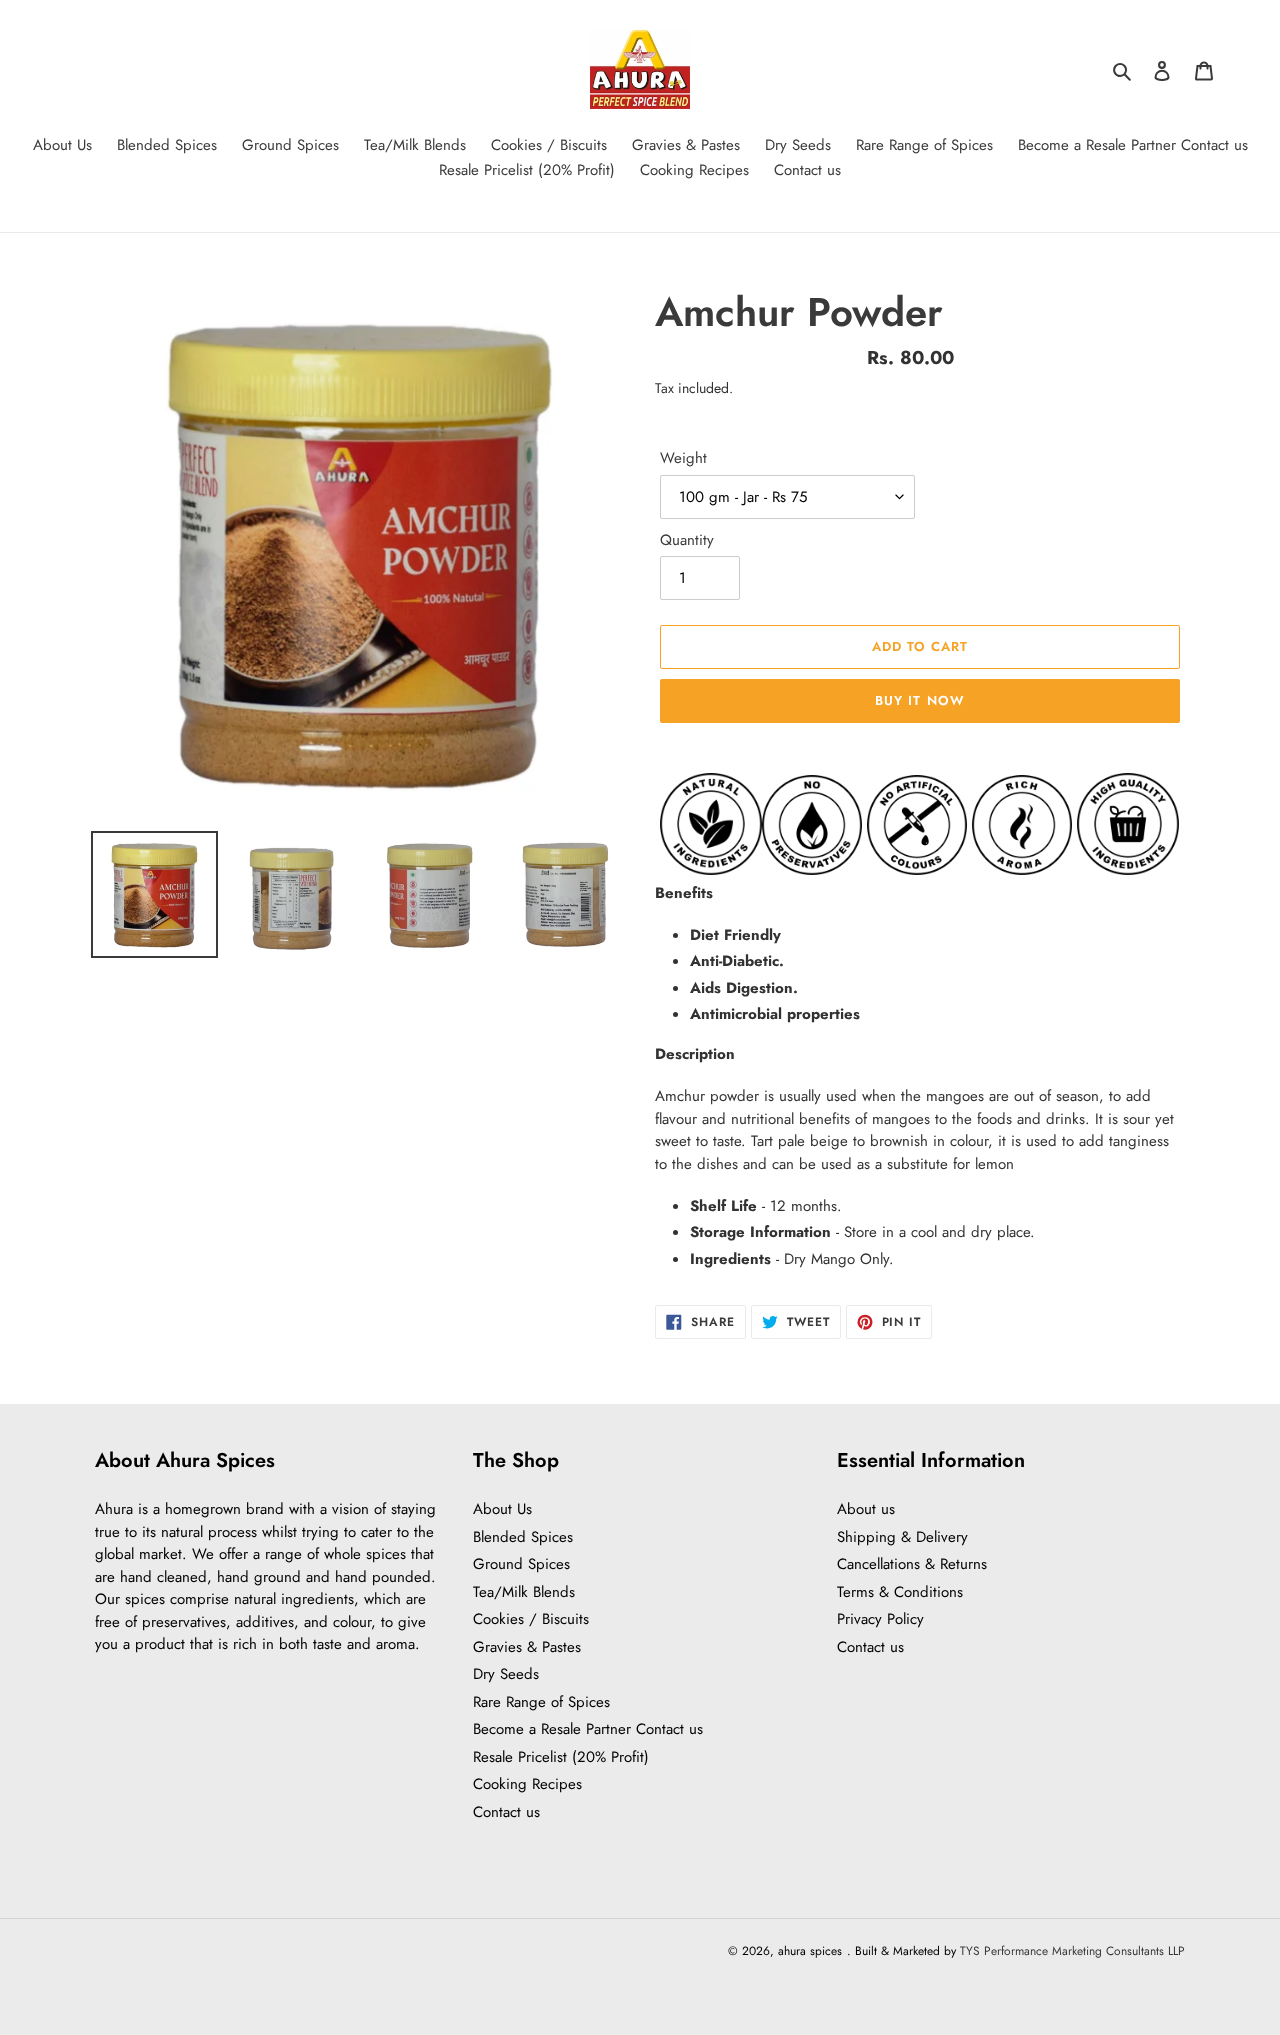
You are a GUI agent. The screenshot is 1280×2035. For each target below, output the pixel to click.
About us (866, 1509)
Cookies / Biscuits (531, 1619)
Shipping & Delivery (902, 1537)
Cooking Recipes (527, 1784)
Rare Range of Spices (541, 1702)
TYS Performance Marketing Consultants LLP (1072, 1951)
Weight (683, 458)
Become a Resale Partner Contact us (588, 1729)
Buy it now (919, 700)
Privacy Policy (880, 1619)
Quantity (687, 540)
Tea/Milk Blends (524, 1592)
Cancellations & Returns (912, 1564)
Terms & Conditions (900, 1592)
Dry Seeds (506, 1674)
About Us (502, 1509)
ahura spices (810, 1951)
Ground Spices (521, 1564)
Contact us (506, 1812)
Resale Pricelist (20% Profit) (561, 1757)
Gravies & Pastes (527, 1647)
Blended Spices (523, 1537)
